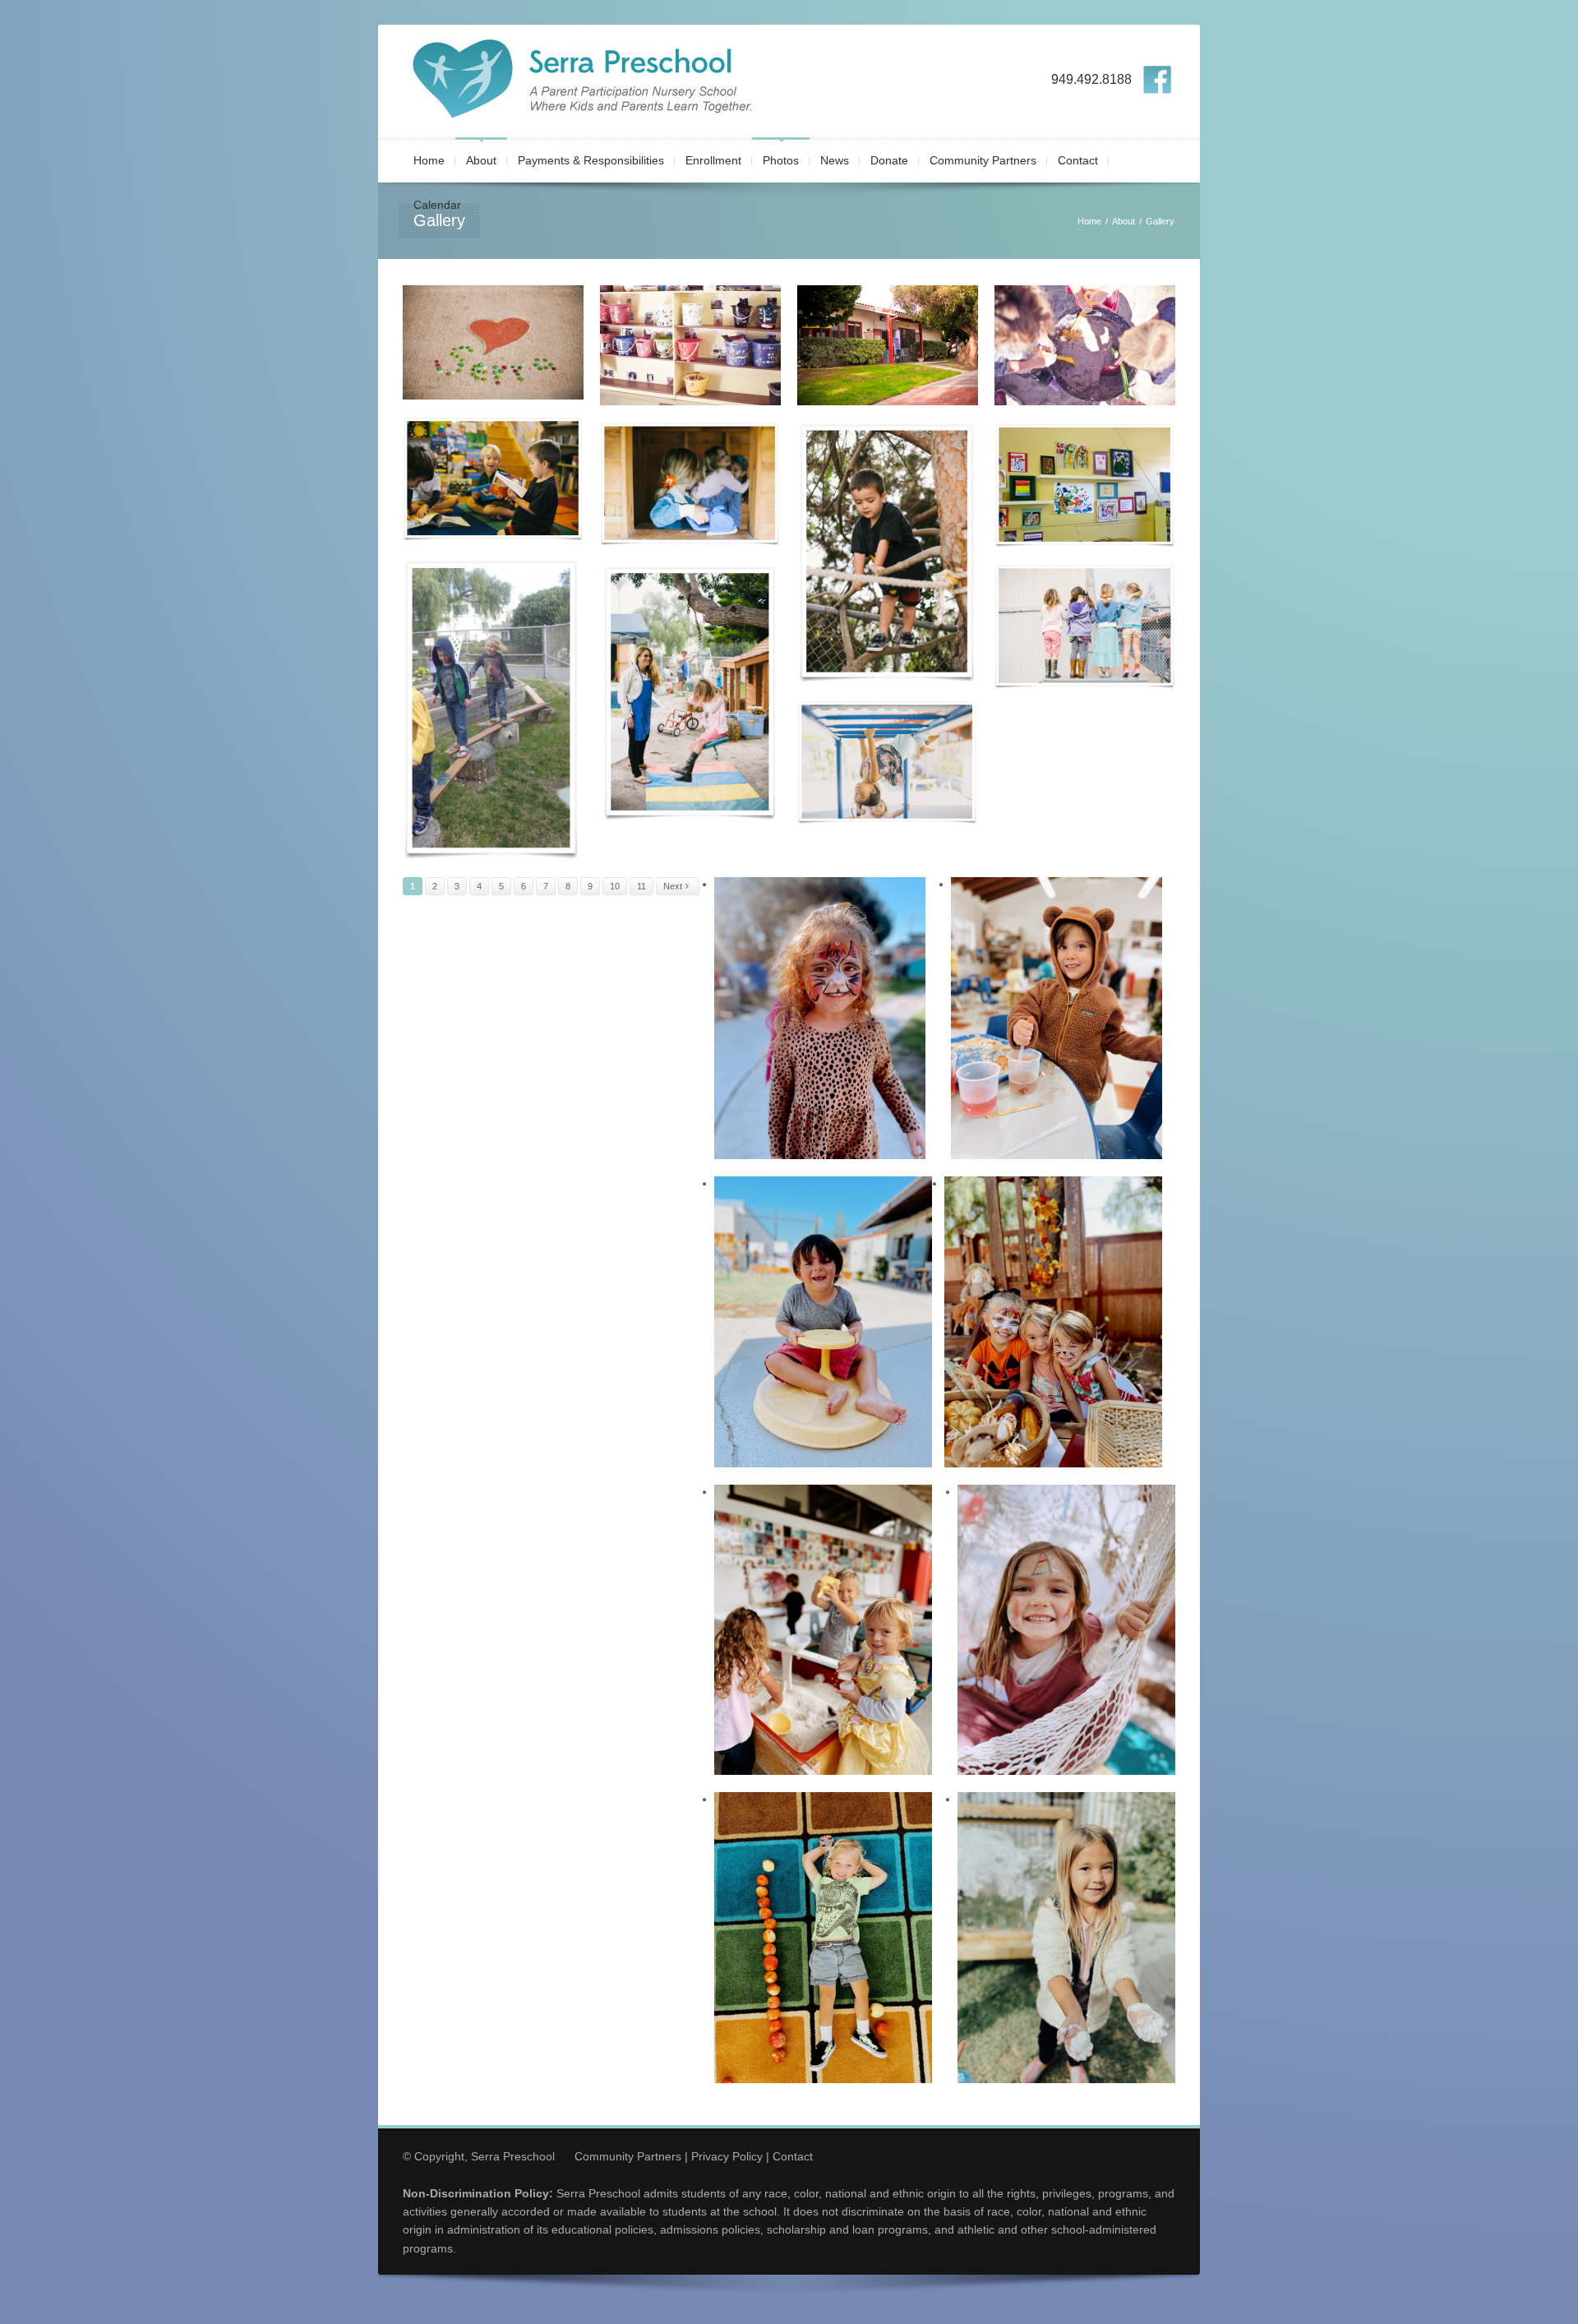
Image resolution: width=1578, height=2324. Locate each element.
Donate (889, 160)
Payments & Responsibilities (591, 160)
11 (641, 886)
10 (615, 886)
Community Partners (983, 160)
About (481, 160)
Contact (1078, 160)
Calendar (437, 205)
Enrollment (713, 160)
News (835, 160)
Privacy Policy (727, 2156)
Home (429, 160)
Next (674, 886)
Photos (781, 160)
